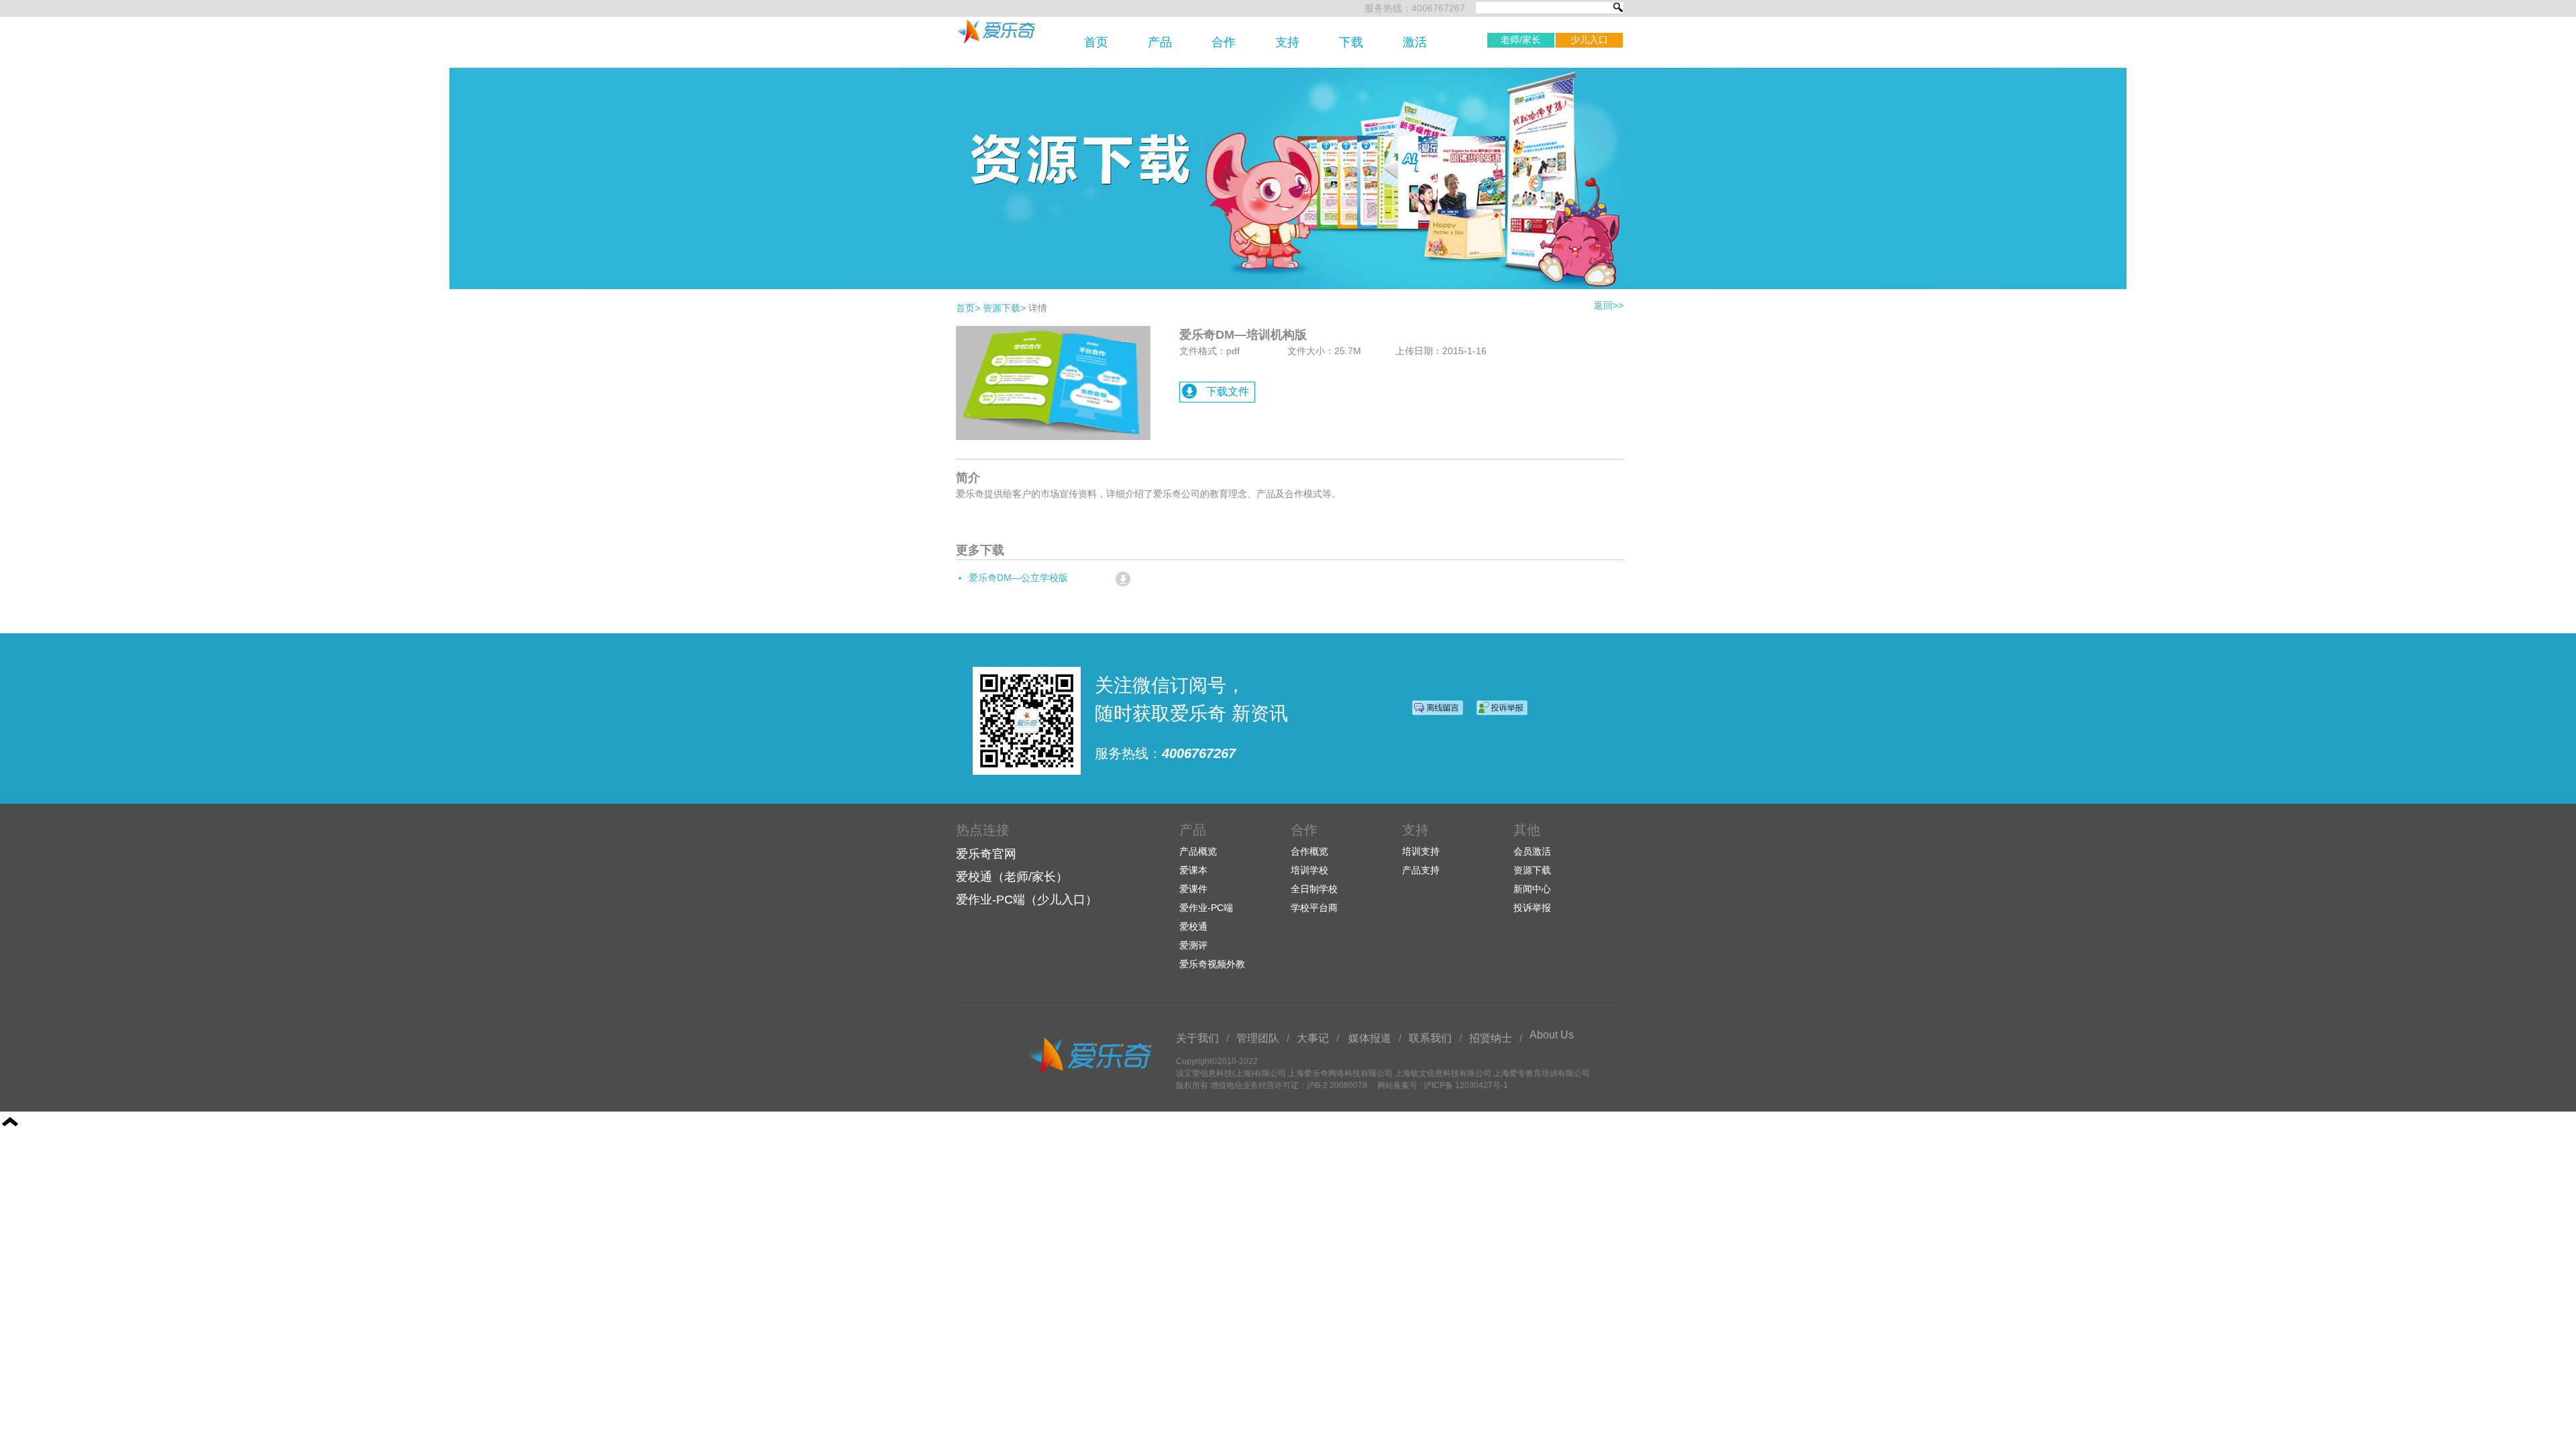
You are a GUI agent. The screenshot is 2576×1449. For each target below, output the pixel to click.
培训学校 (1309, 870)
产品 (1160, 42)
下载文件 (1228, 391)
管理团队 (1258, 1038)
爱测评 (1193, 945)
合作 (1224, 42)
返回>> (1609, 305)
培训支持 (1421, 851)
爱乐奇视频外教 (1212, 964)
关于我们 (1197, 1038)
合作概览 (1309, 851)
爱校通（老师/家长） (1012, 877)
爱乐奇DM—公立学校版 (1018, 578)
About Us (1552, 1035)
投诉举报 (1532, 908)
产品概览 (1198, 851)
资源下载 (1004, 308)
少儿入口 (1589, 40)
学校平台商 (1314, 908)
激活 (1415, 42)
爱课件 (1193, 889)
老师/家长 (1521, 40)
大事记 (1313, 1038)
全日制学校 (1314, 889)
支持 (1287, 42)
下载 (1351, 42)
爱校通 (1193, 926)
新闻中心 (1532, 889)
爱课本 (1193, 870)
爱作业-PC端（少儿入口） (1027, 900)
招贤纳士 (1491, 1038)
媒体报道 (1370, 1038)
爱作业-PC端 (1206, 908)
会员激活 (1532, 851)
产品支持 (1421, 870)
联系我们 (1430, 1038)
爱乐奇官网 (986, 854)
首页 (1096, 42)
